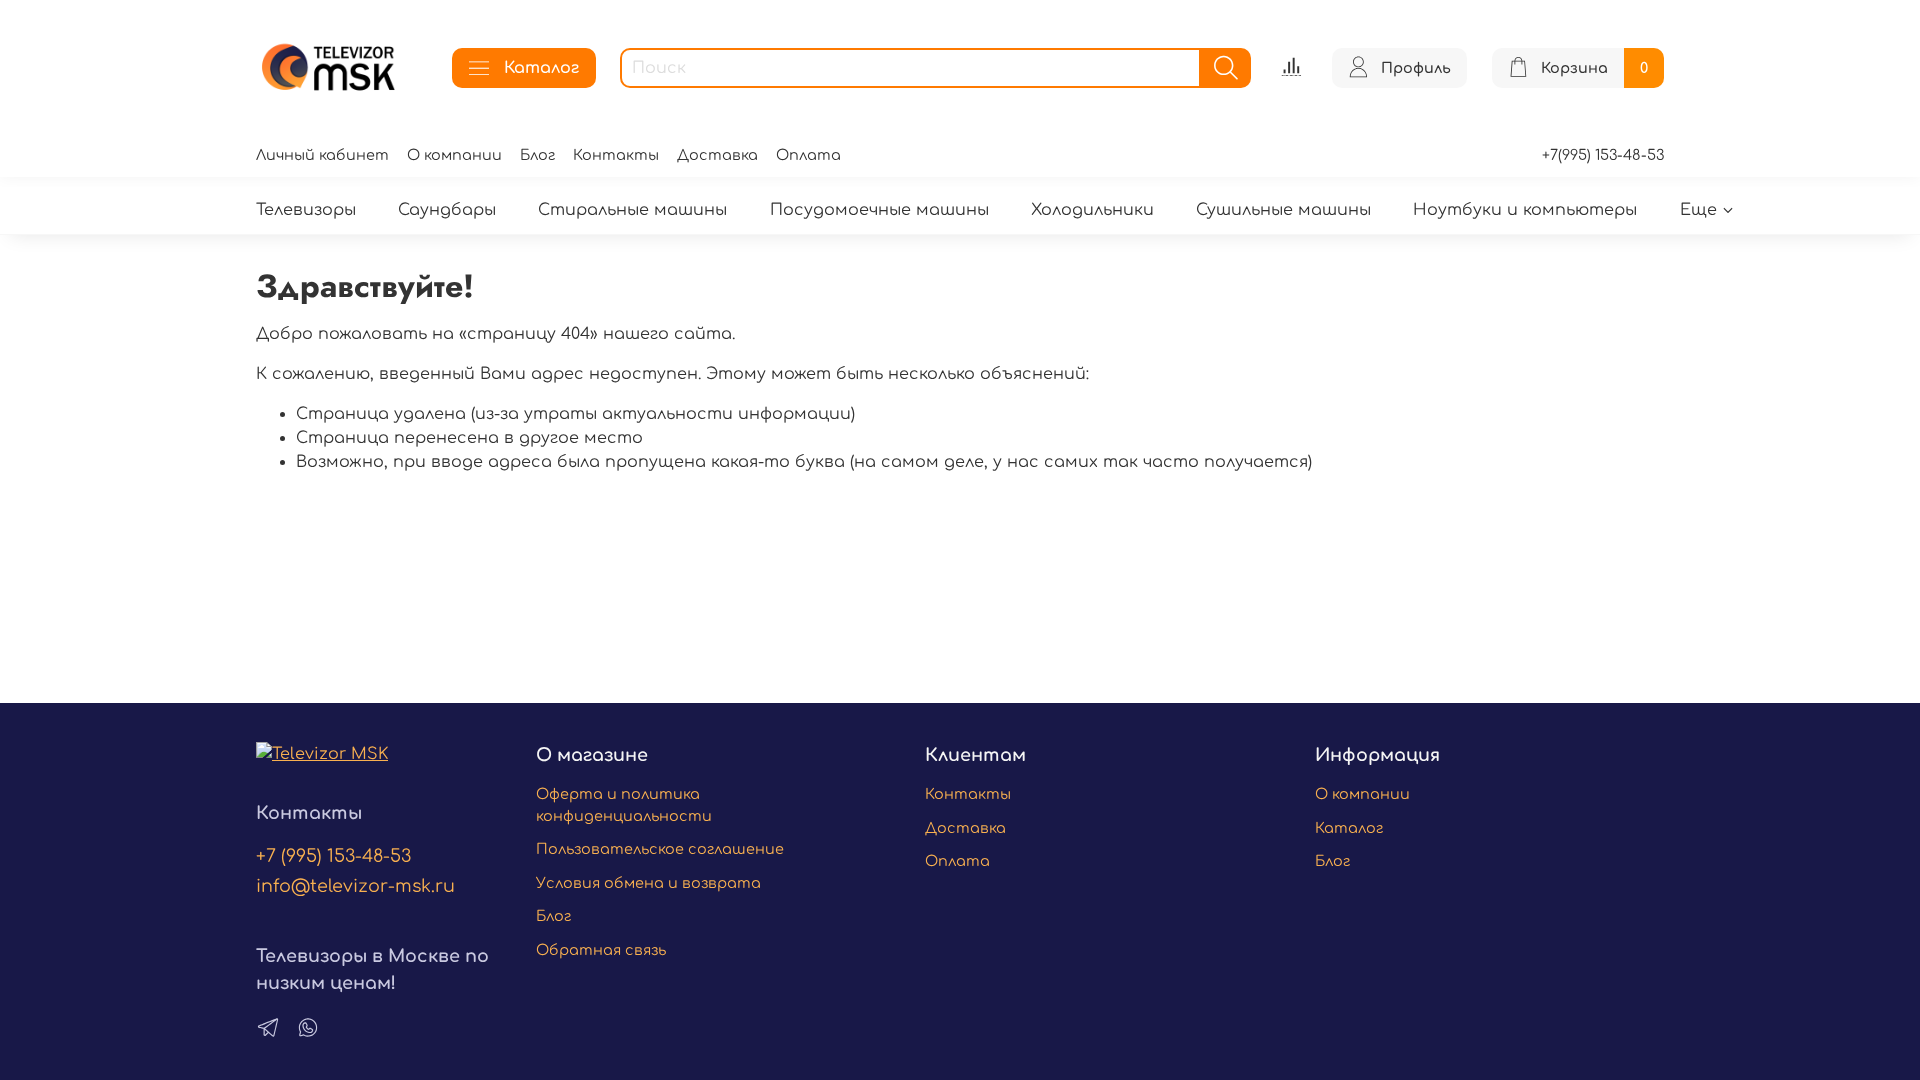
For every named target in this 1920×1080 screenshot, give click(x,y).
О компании (454, 155)
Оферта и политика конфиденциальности (624, 805)
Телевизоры (306, 210)
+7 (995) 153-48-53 (333, 856)
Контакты (616, 155)
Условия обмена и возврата (648, 883)
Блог (537, 155)
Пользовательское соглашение (660, 849)
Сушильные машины (1283, 210)
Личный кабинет (322, 155)
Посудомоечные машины (879, 210)
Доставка (717, 155)
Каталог (541, 68)
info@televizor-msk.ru (355, 886)
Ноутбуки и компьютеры (1525, 210)
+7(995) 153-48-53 (1603, 155)
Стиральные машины (632, 210)
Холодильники (1092, 210)
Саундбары (447, 210)
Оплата (808, 155)
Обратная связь (601, 950)
